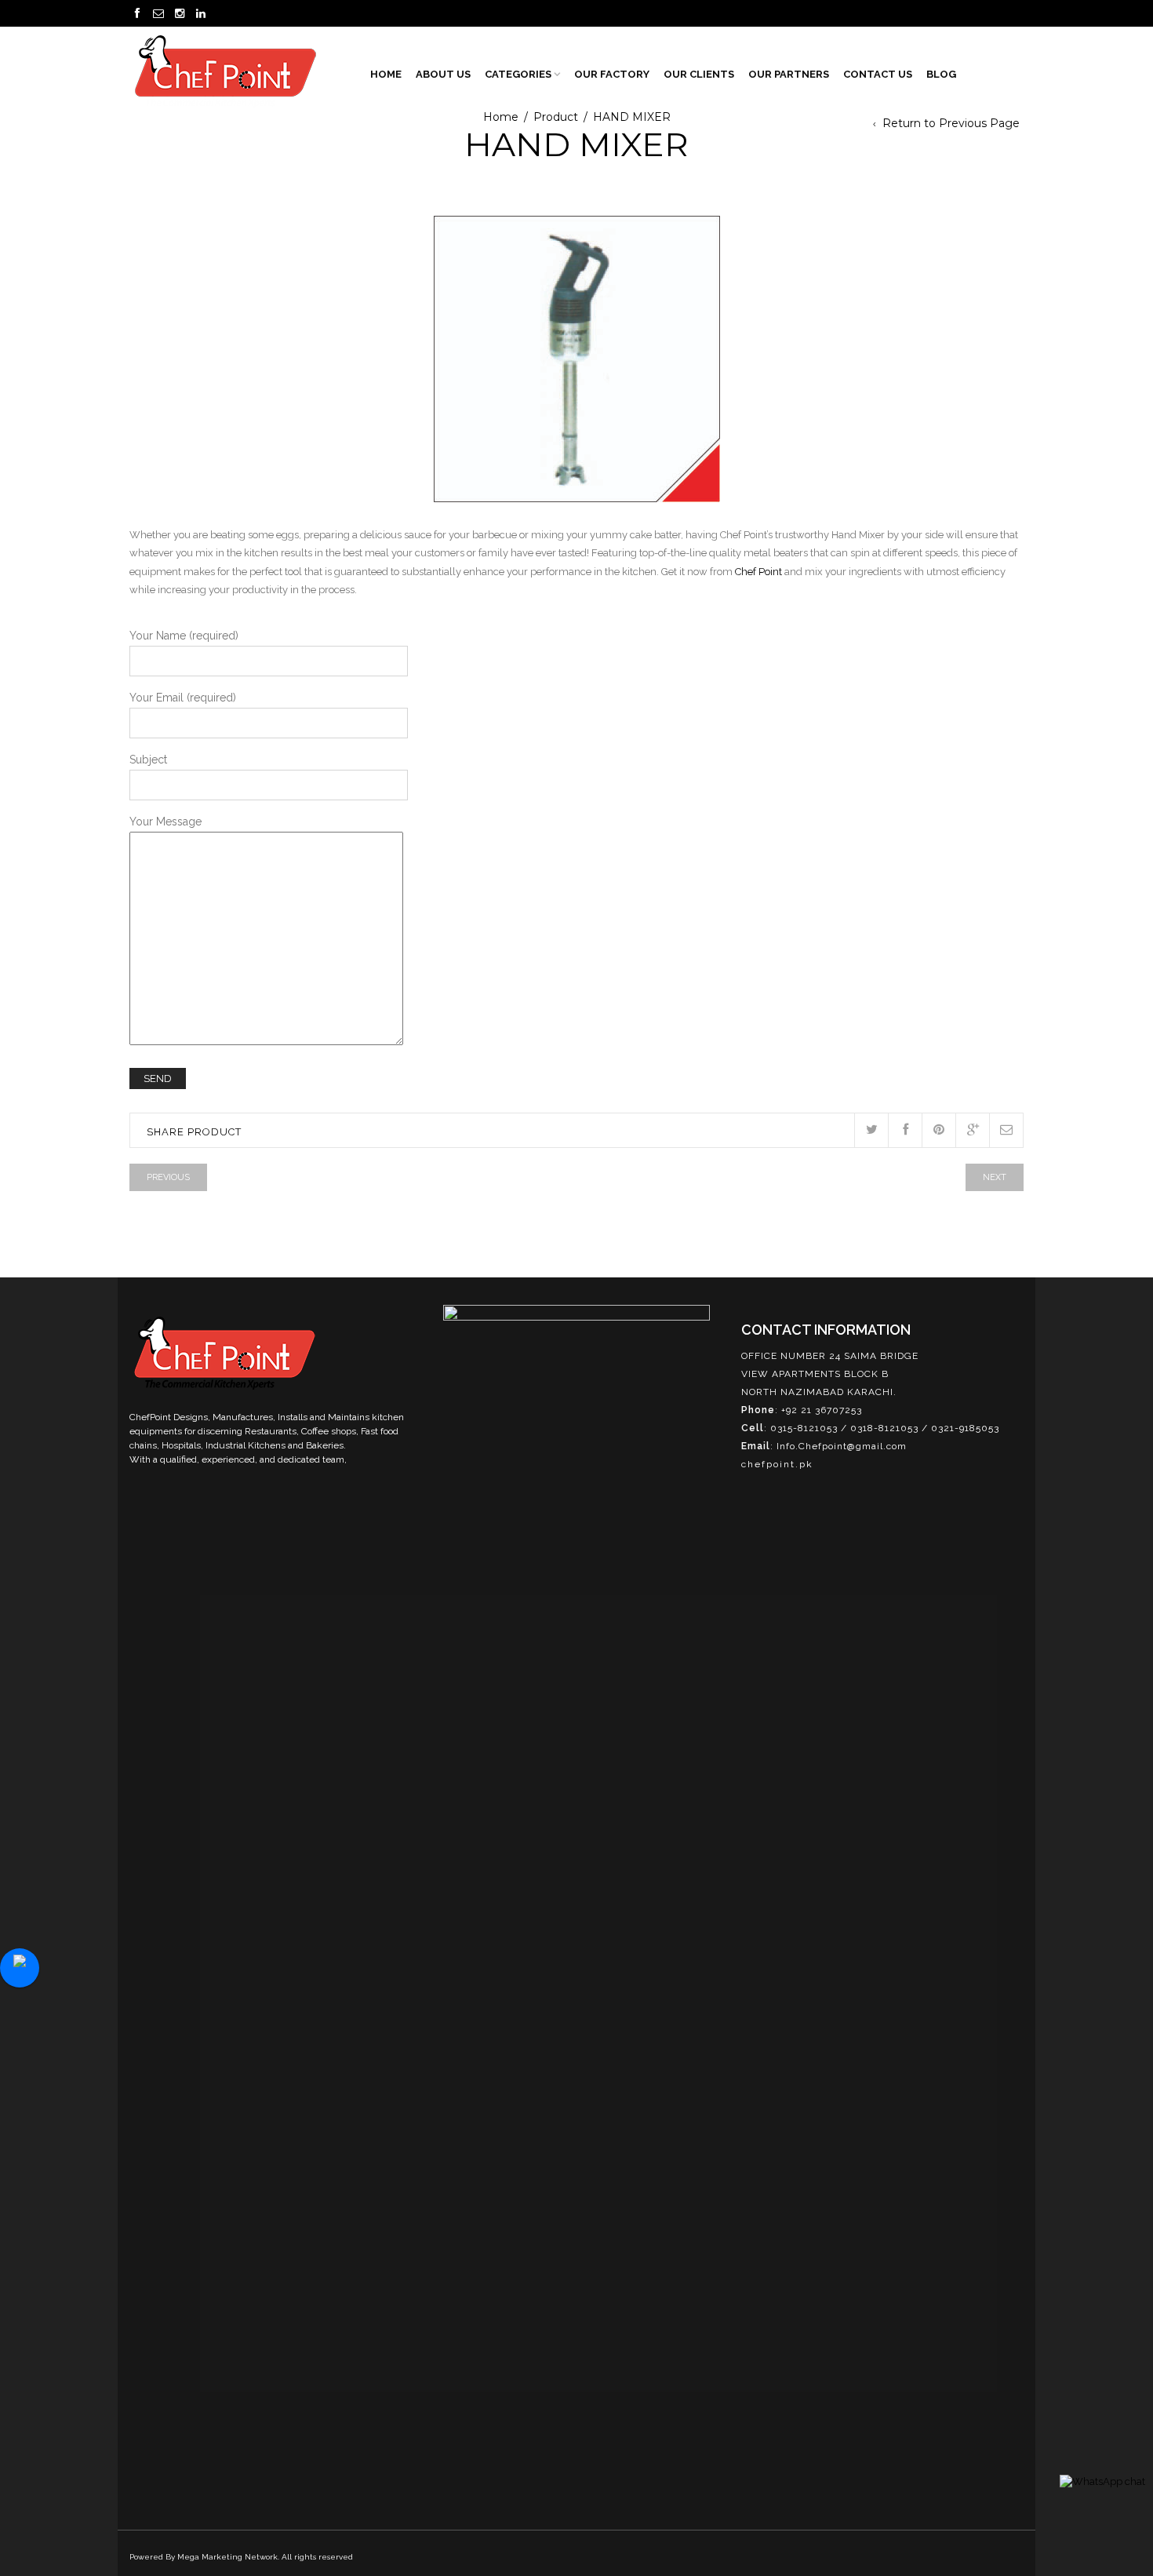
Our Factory (612, 74)
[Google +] (972, 1130)
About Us (443, 74)
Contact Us (878, 74)
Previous (168, 1177)
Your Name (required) (184, 636)
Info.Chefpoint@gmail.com (842, 1446)
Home (386, 74)
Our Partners (789, 74)
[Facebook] (905, 1130)
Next (995, 1177)
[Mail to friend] (1006, 1130)
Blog (941, 74)
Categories (518, 74)
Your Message (165, 822)
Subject (148, 760)
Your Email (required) (183, 698)
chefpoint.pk (777, 1464)
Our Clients (699, 74)
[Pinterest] (938, 1130)
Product (556, 117)
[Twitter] (871, 1130)
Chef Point (758, 572)
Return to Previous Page (951, 123)
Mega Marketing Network (227, 2557)
